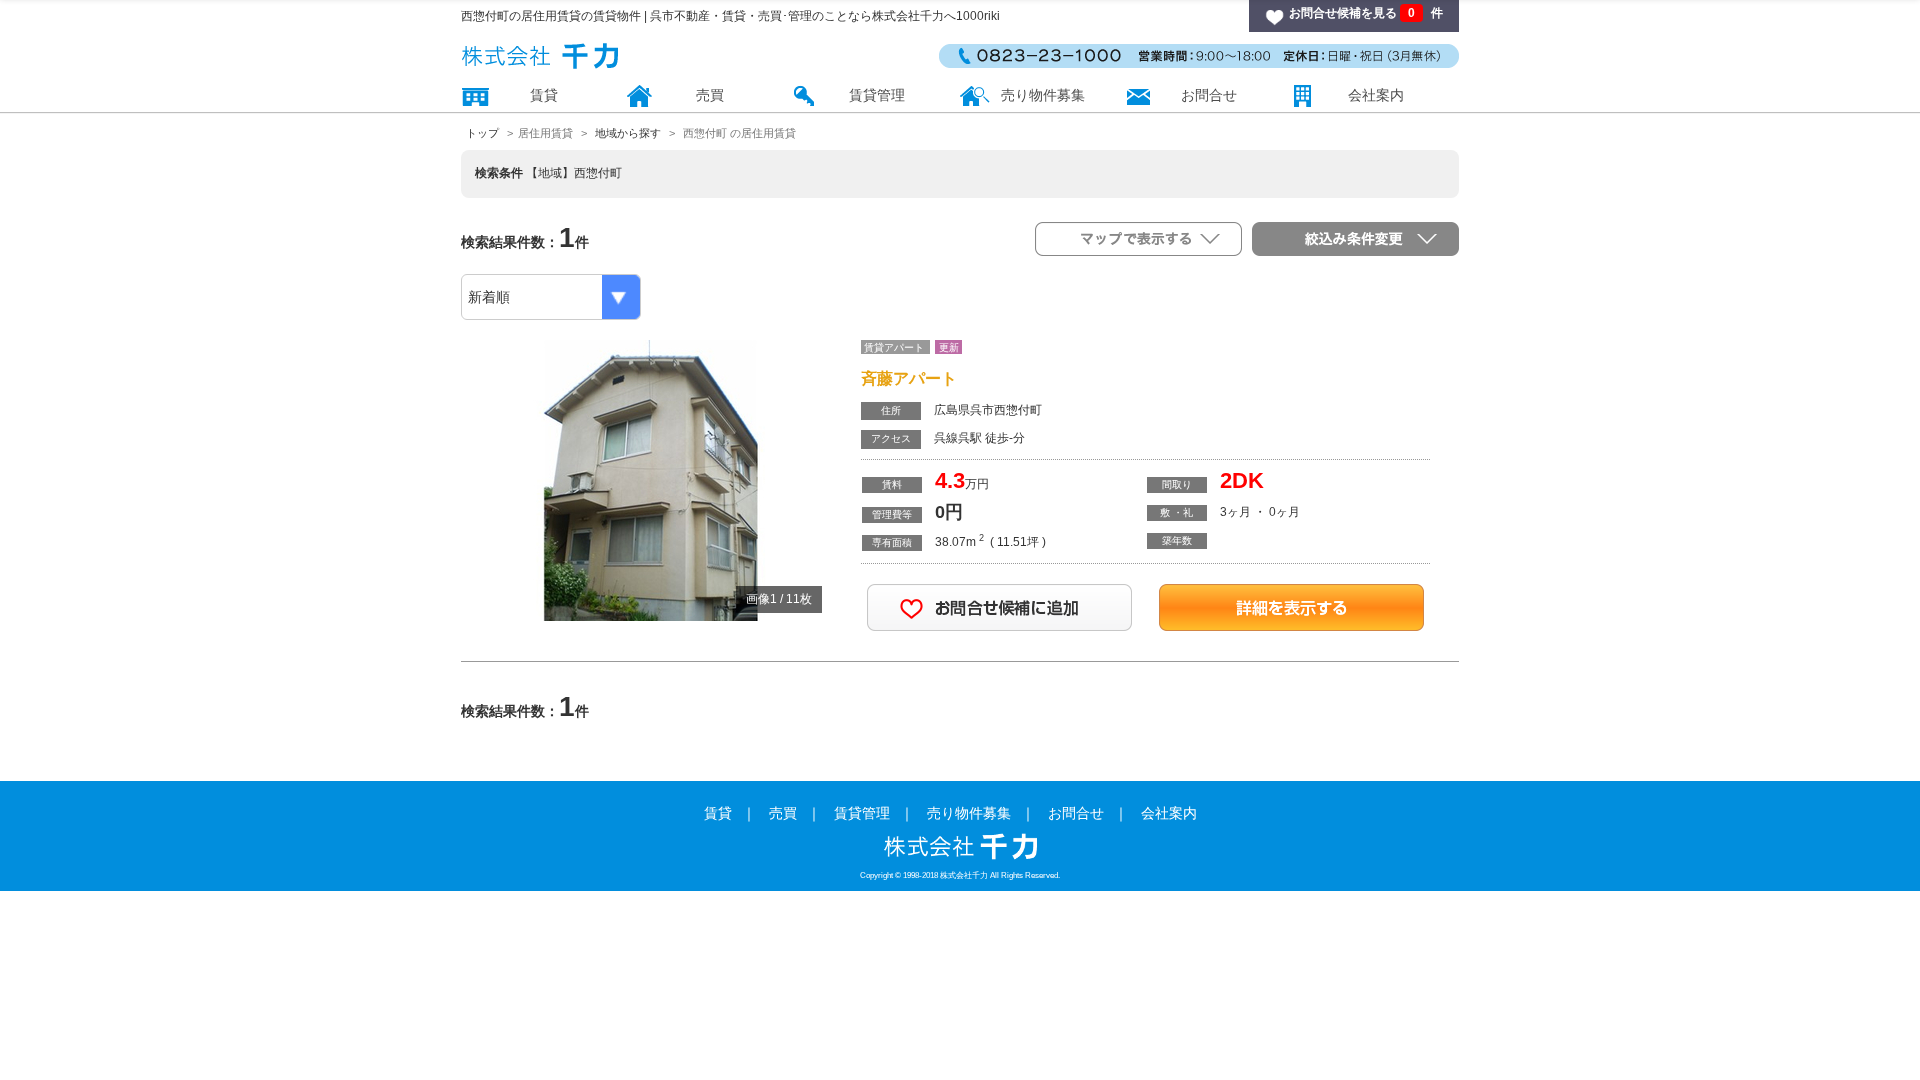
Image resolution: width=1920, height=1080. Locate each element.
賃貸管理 (877, 95)
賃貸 (544, 95)
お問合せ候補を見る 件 (1366, 13)
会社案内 (1376, 95)
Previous (496, 466)
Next (806, 466)
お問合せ (1209, 95)
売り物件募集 (1043, 95)
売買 (710, 95)
